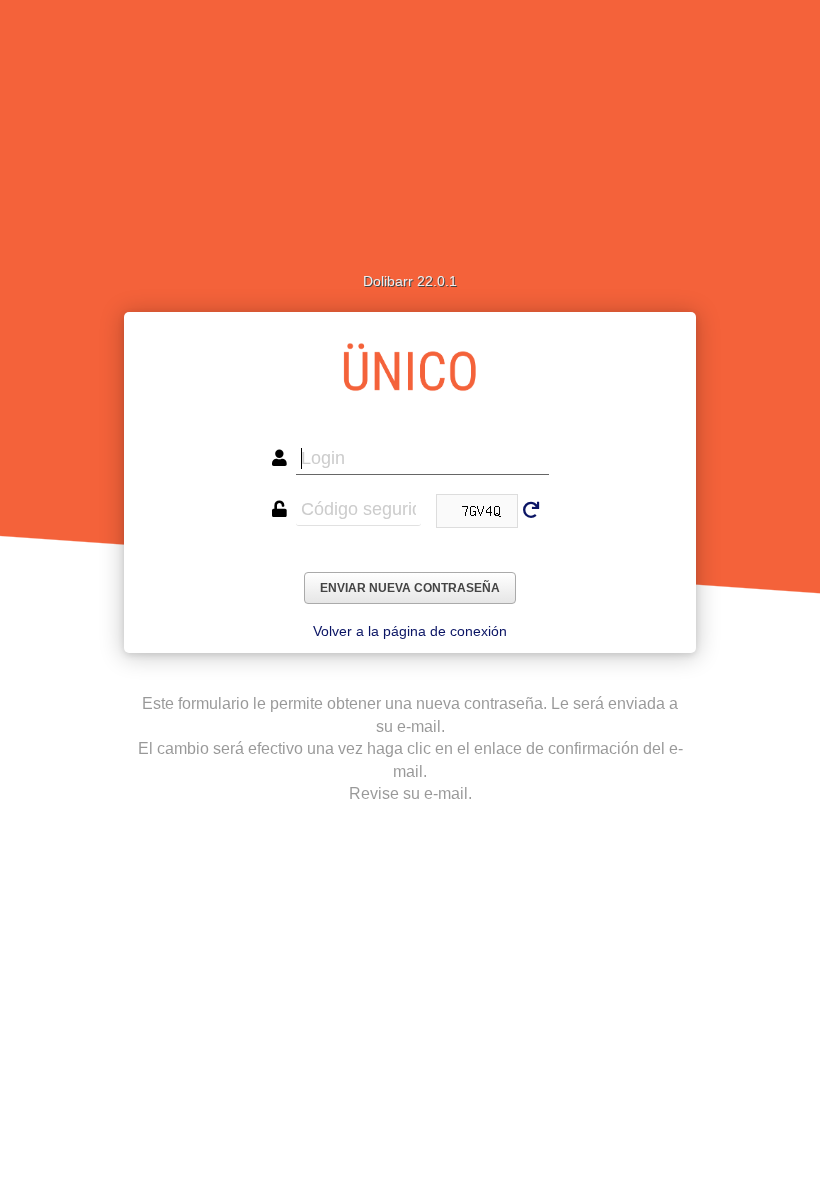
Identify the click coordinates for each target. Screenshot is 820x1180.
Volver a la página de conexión (410, 631)
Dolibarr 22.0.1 (410, 281)
